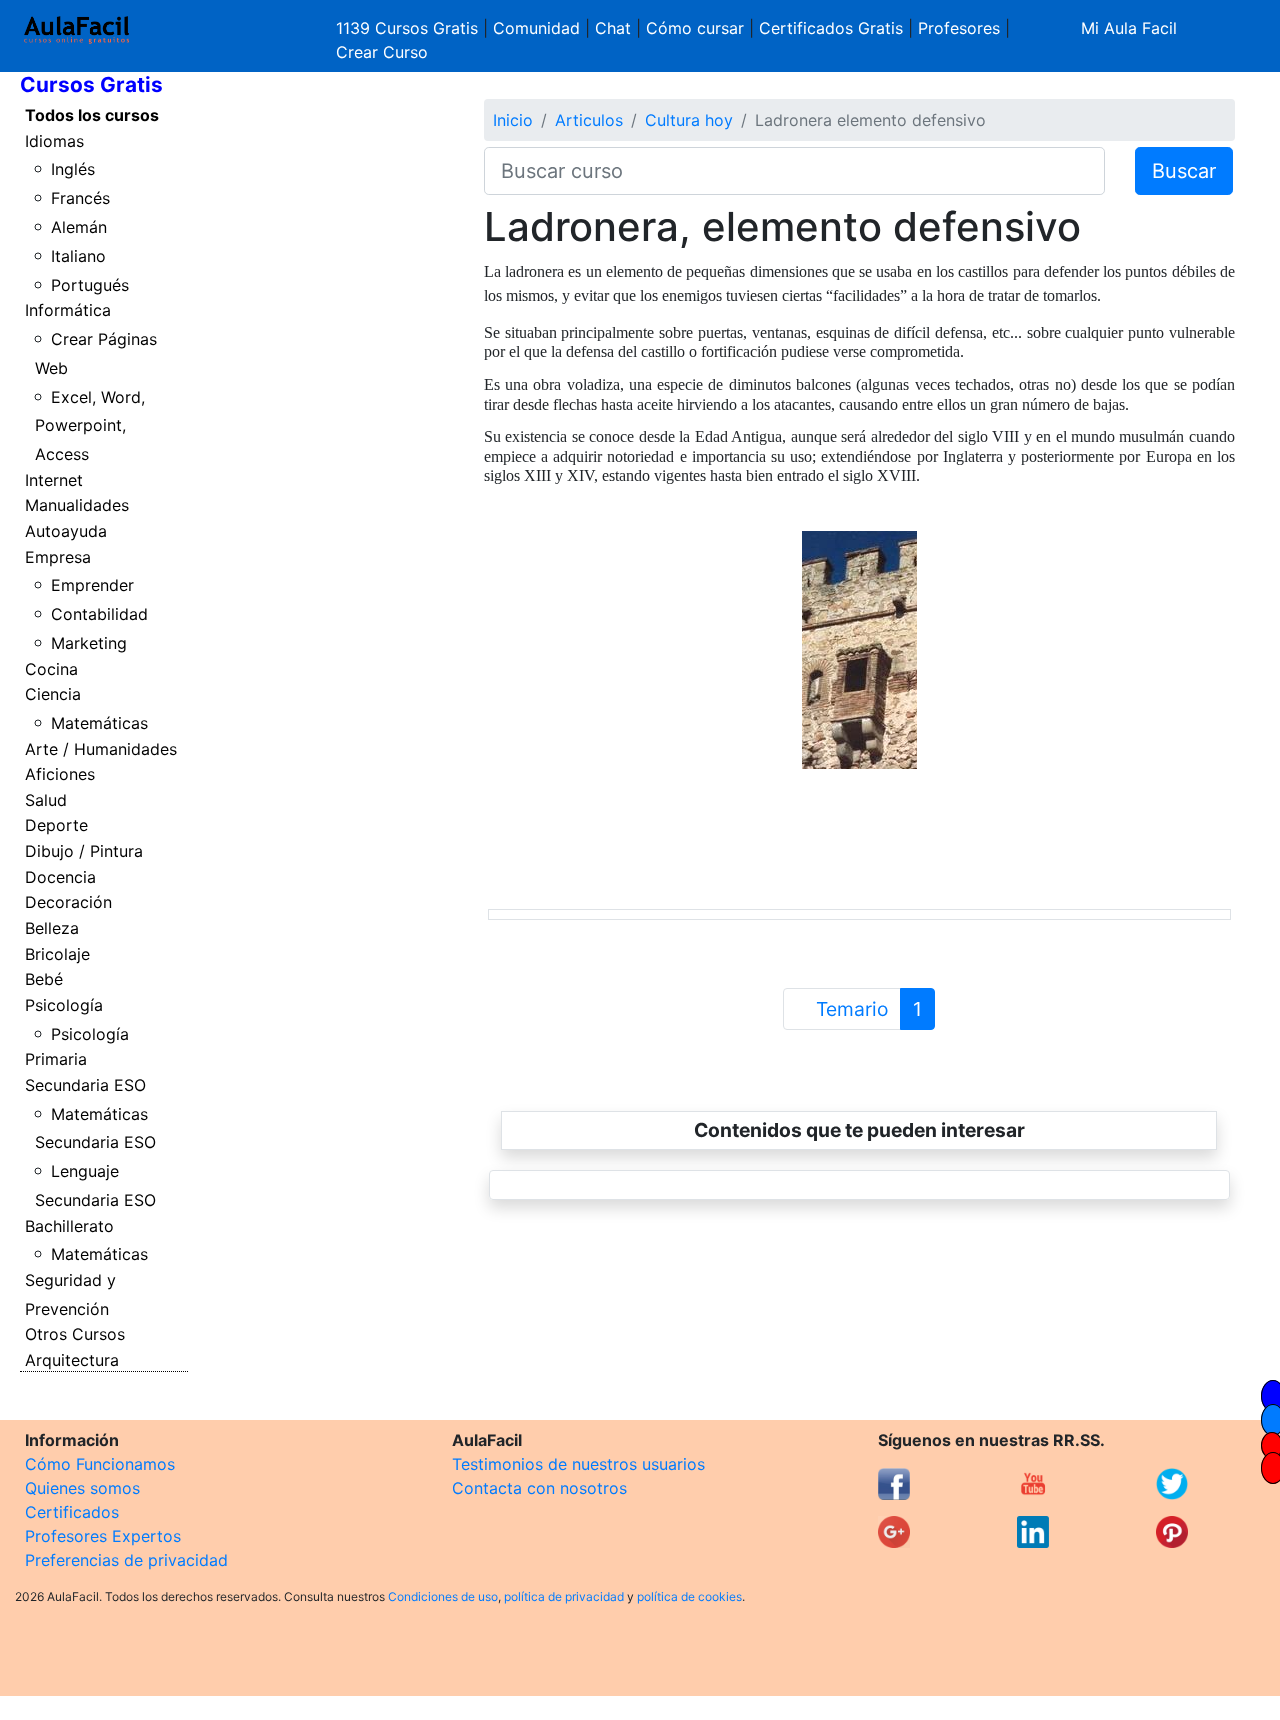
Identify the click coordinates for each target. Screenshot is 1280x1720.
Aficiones (60, 774)
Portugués (90, 285)
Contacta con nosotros (539, 1488)
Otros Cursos (75, 1334)
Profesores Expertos (103, 1536)
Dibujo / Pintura (84, 851)
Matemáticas (99, 723)
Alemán (79, 227)
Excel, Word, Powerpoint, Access (90, 426)
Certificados (72, 1512)
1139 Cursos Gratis (409, 28)
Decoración (68, 902)
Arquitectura (72, 1360)
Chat (613, 28)
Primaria (56, 1059)
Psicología (64, 1005)
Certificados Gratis (831, 28)
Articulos (589, 120)
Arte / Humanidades (101, 749)
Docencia (60, 877)
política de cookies (689, 1596)
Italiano (78, 256)
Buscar (1184, 171)
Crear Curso (382, 52)
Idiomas (54, 141)
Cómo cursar (695, 28)
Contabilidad (99, 614)
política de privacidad (564, 1596)
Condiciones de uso (443, 1596)
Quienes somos (82, 1488)
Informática (68, 310)
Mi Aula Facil (1129, 28)
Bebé (44, 979)
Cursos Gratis (91, 84)
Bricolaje (57, 954)
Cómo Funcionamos (100, 1464)
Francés (80, 198)
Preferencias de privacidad (126, 1560)
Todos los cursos (92, 115)
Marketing (89, 643)
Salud (46, 800)
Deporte (56, 825)
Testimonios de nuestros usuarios (578, 1464)
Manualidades (77, 505)
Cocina (51, 669)
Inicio (513, 120)
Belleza (52, 928)
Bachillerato (69, 1226)
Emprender (92, 585)
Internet (54, 480)
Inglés (73, 169)
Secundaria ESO (85, 1085)
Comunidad (536, 28)
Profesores (959, 28)
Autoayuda (66, 531)
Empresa (58, 557)
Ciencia (53, 694)
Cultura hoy (689, 120)
